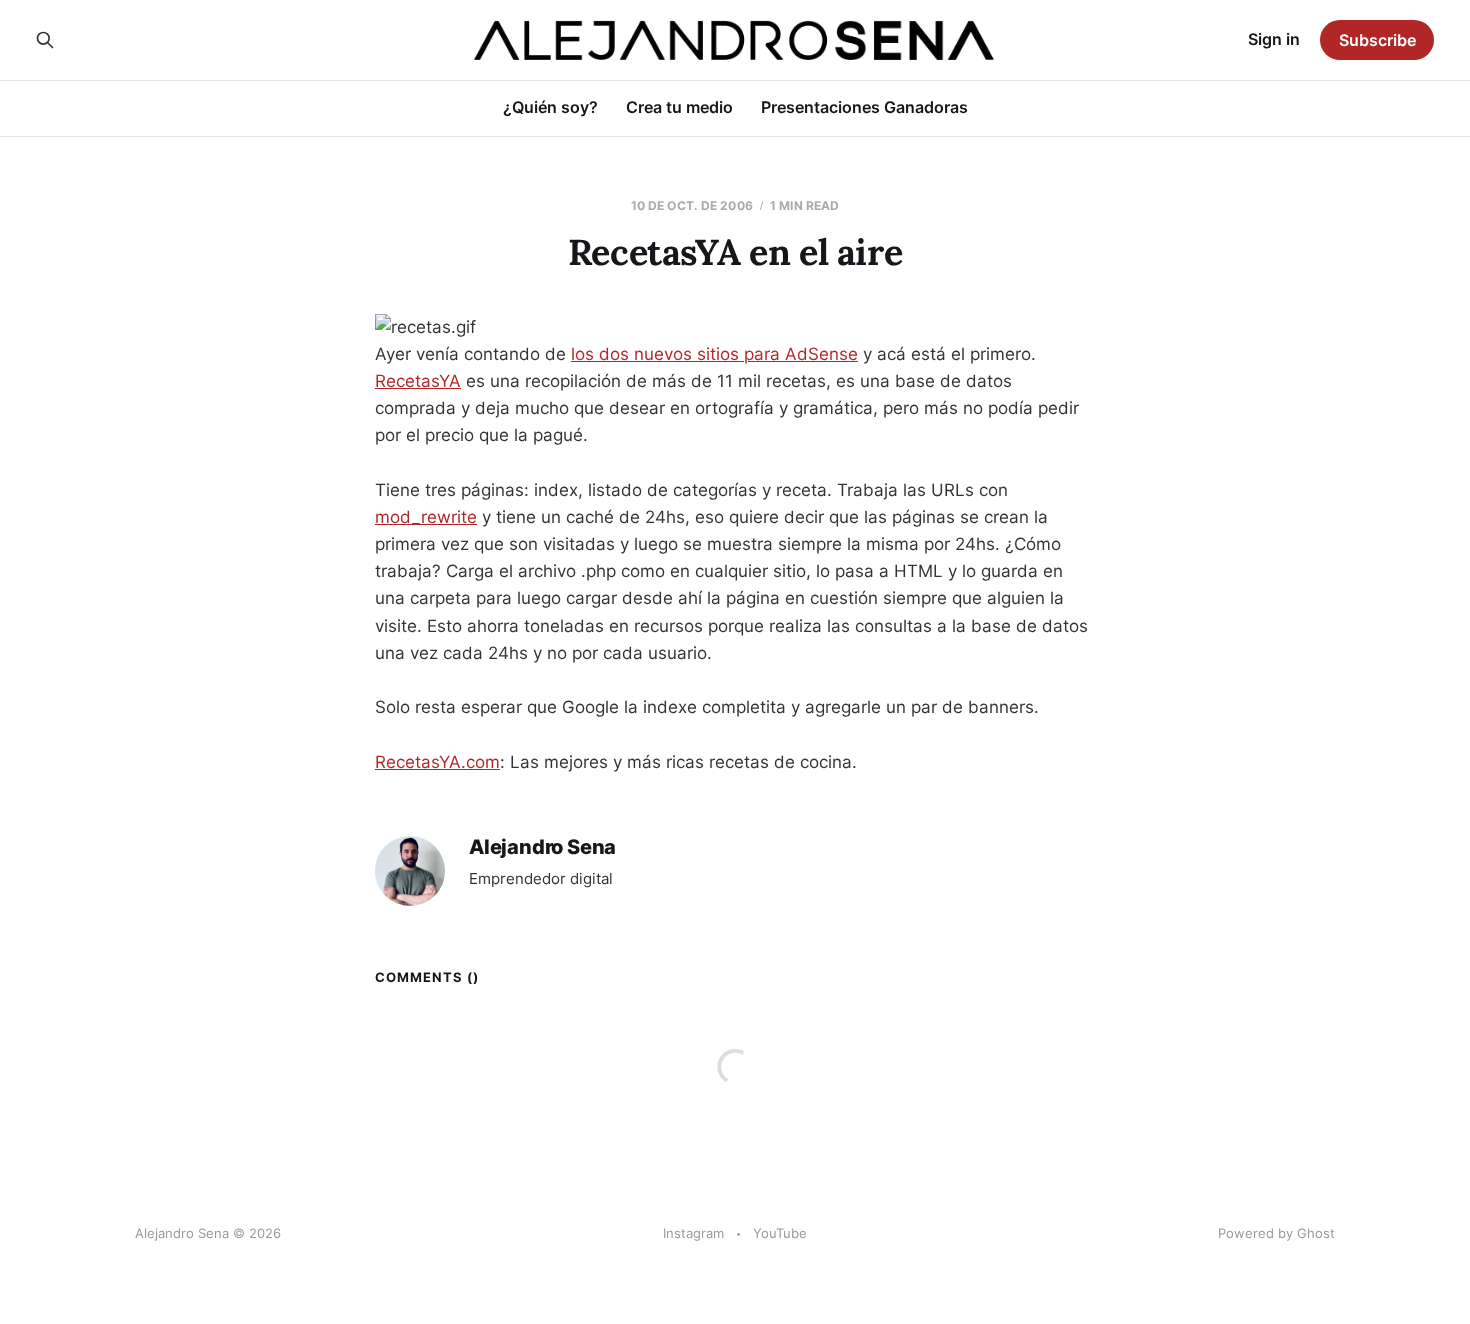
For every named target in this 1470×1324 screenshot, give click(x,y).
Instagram (693, 1233)
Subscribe (1377, 40)
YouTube (780, 1233)
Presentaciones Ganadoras (864, 107)
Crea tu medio (679, 107)
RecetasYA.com (437, 762)
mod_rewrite (426, 517)
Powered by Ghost (1276, 1233)
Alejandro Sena (542, 847)
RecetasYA (418, 381)
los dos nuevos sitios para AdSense (714, 354)
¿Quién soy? (550, 107)
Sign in (1274, 39)
